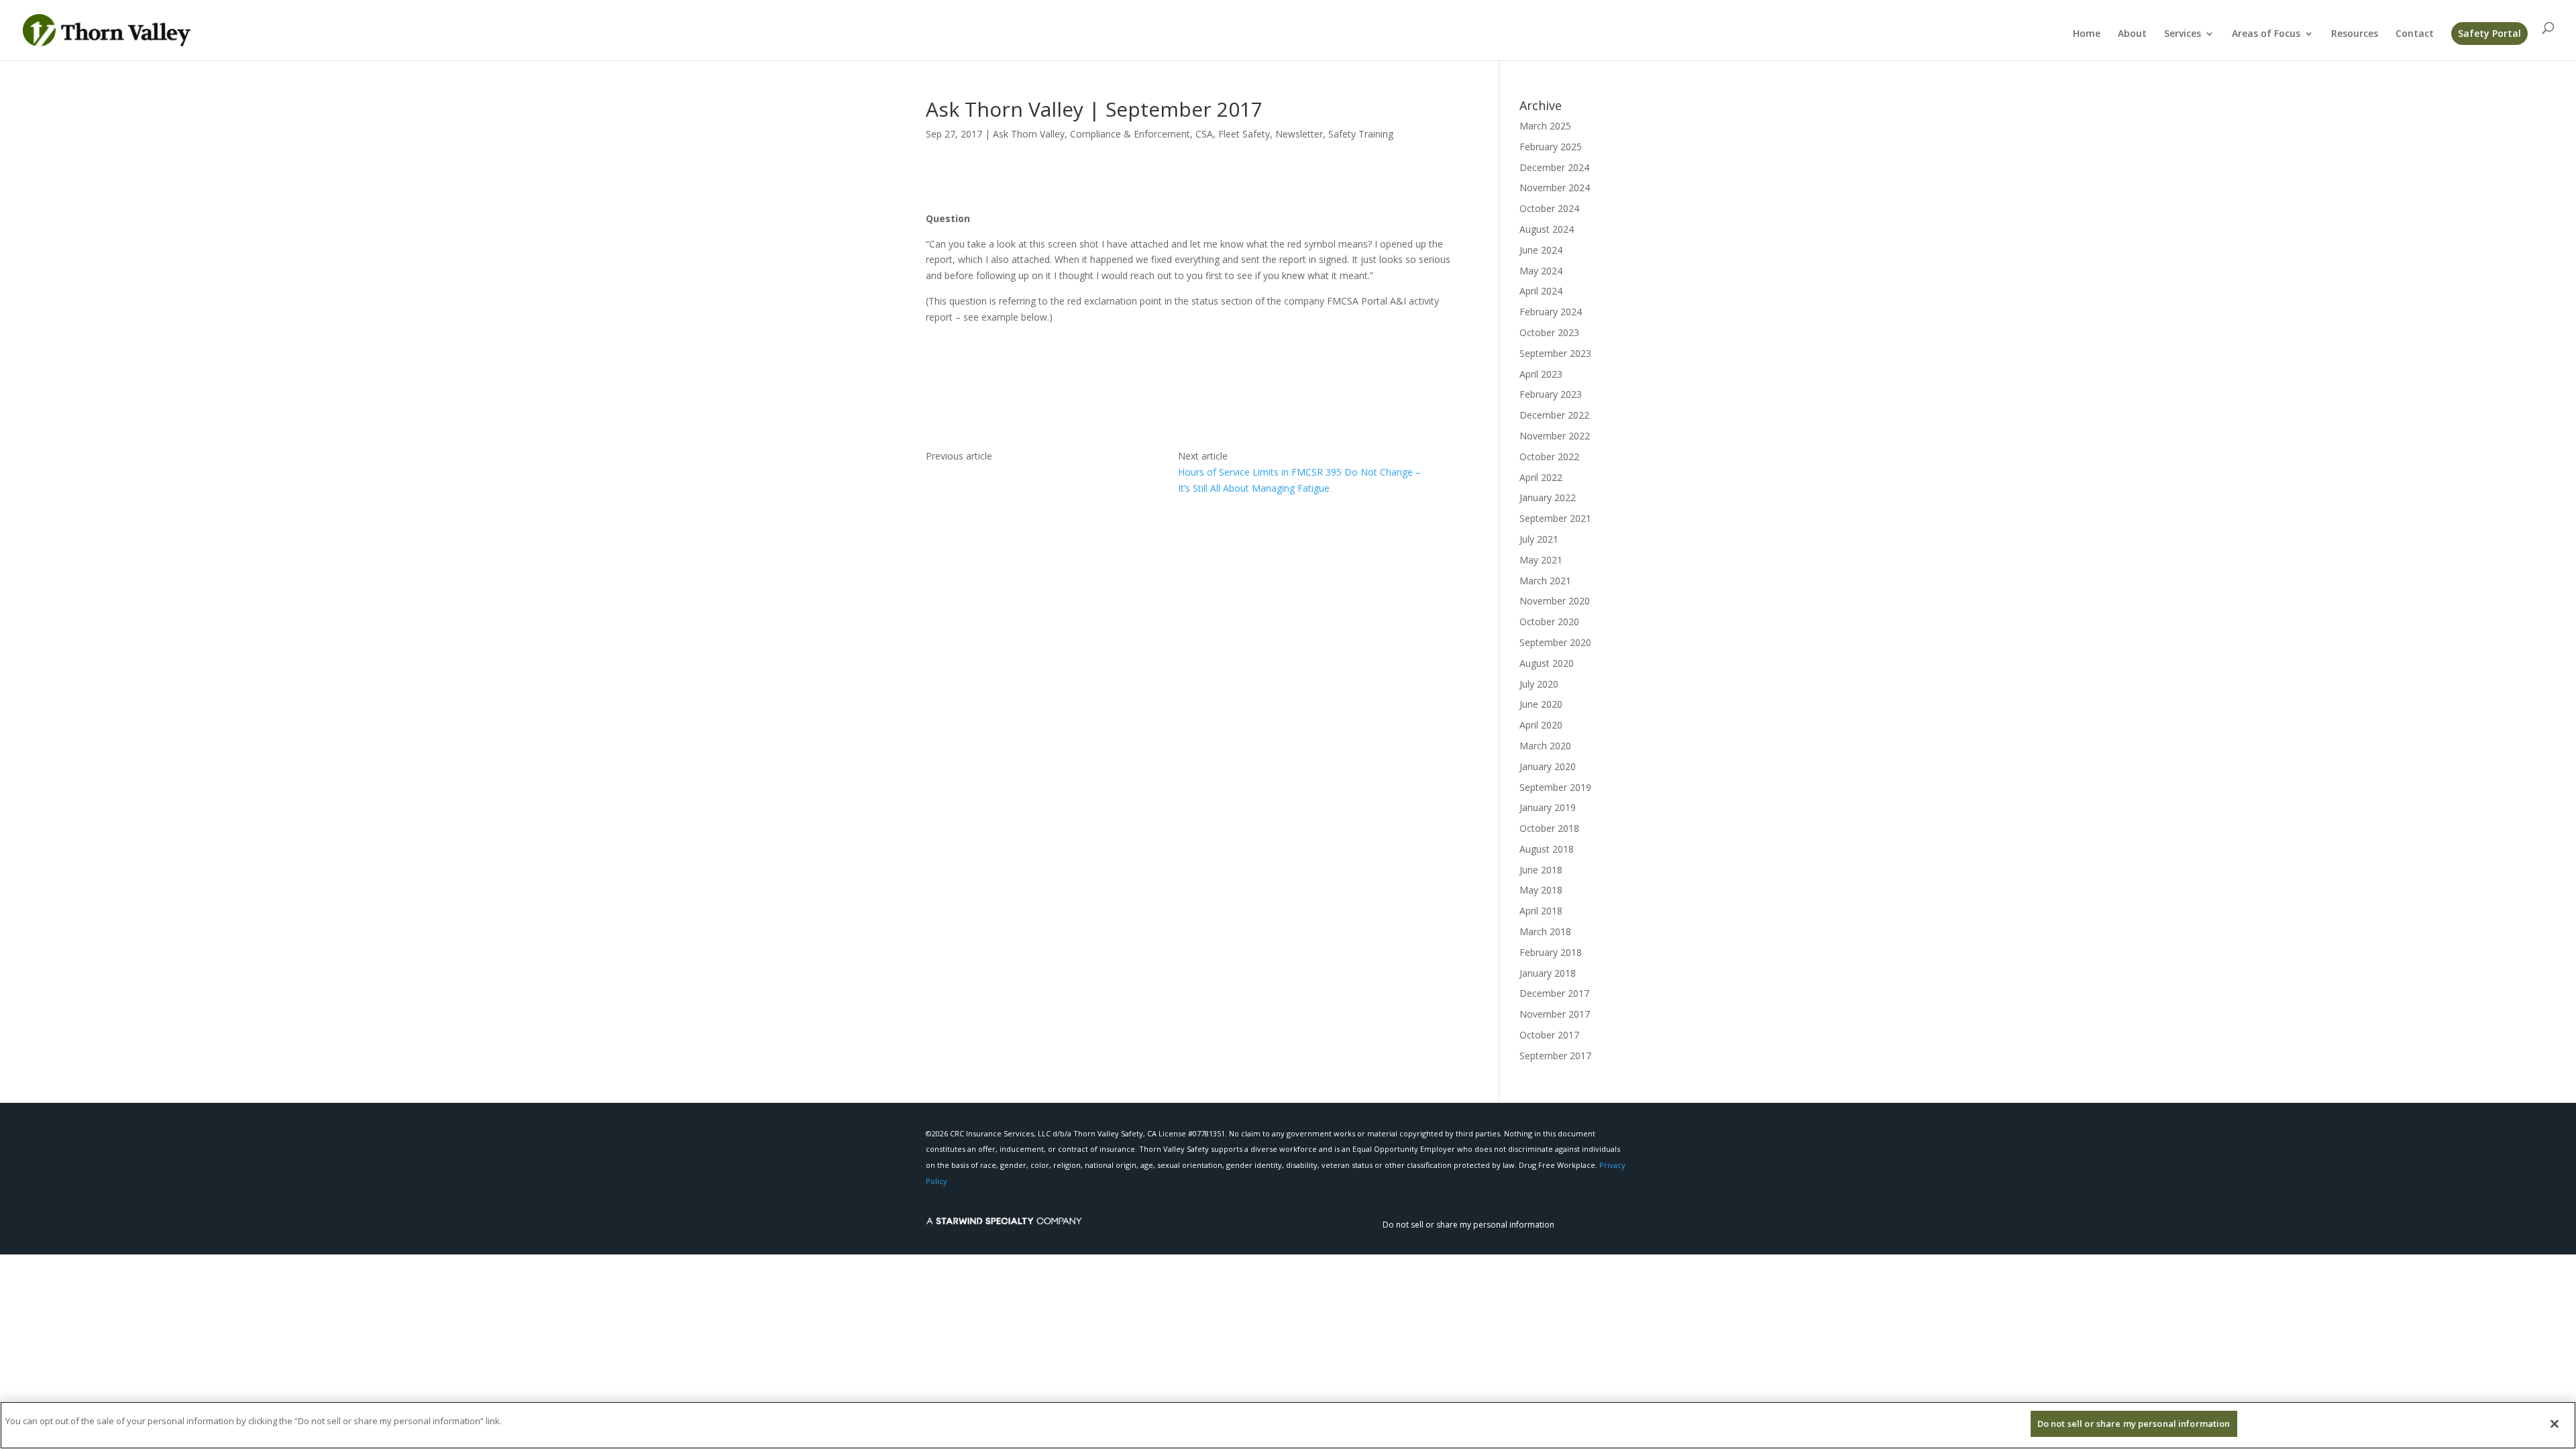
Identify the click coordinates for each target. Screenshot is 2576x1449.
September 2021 (1555, 518)
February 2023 (1551, 394)
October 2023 (1549, 332)
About (2132, 34)
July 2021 (1539, 539)
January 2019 (1548, 807)
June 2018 (1541, 870)
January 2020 (1548, 766)
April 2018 (1541, 911)
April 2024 (1541, 291)
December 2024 (1554, 167)
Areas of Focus (2266, 34)
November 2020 (1555, 601)
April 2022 (1541, 477)
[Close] (2555, 1424)
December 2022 (1554, 415)
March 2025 (1545, 126)
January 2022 (1548, 497)
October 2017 (1549, 1035)
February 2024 (1551, 312)
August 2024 (1547, 229)
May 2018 (1541, 890)
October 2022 (1549, 457)
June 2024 (1541, 250)
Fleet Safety (1244, 134)
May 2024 (1541, 271)
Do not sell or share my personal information (1468, 1225)
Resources (2355, 34)
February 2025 (1551, 147)
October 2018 (1549, 828)
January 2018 (1548, 973)
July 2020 (1539, 684)
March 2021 (1545, 581)
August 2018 (1547, 849)
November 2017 (1555, 1014)
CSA (1204, 134)
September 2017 (1555, 1056)
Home (2087, 34)
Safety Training (1361, 134)
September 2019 (1555, 787)
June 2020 (1541, 704)
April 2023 (1541, 374)
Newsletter (1299, 134)
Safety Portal (2489, 33)
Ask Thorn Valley (1029, 134)
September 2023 (1555, 353)
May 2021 (1541, 560)
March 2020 (1545, 746)
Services (2183, 34)
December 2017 (1554, 993)
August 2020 (1547, 663)
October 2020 (1549, 622)
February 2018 (1551, 952)
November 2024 (1555, 187)
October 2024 (1549, 208)
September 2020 (1555, 642)
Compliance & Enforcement (1130, 134)
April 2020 (1541, 725)
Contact (2415, 34)
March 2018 (1545, 931)
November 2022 (1555, 436)
